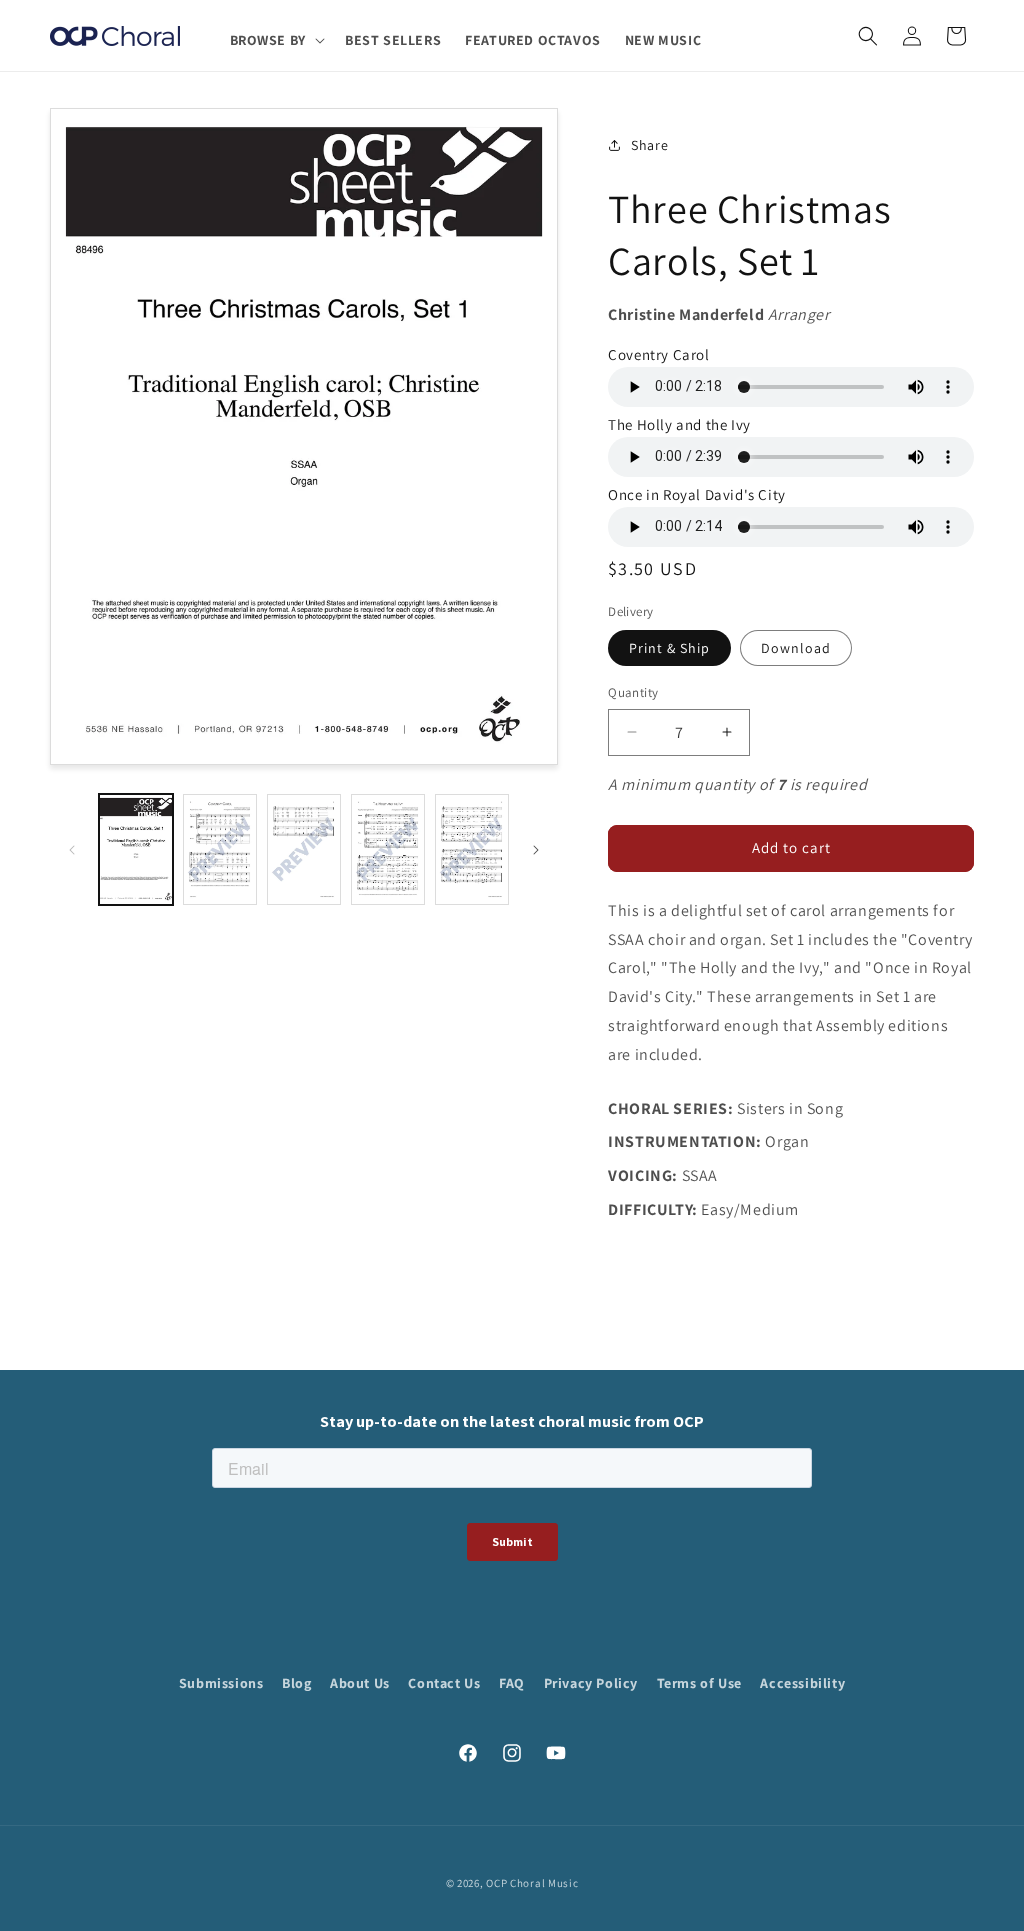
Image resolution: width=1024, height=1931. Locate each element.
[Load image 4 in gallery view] (388, 849)
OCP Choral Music (532, 1883)
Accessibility (802, 1683)
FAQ (512, 1683)
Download (796, 648)
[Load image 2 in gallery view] (220, 849)
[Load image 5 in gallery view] (472, 849)
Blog (296, 1683)
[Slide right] (536, 850)
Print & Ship (669, 648)
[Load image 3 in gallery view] (304, 849)
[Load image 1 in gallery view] (136, 849)
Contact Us (444, 1683)
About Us (360, 1683)
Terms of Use (699, 1683)
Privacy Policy (591, 1683)
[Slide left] (72, 850)
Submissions (221, 1683)
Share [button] (649, 145)
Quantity (633, 692)
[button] (275, 40)
